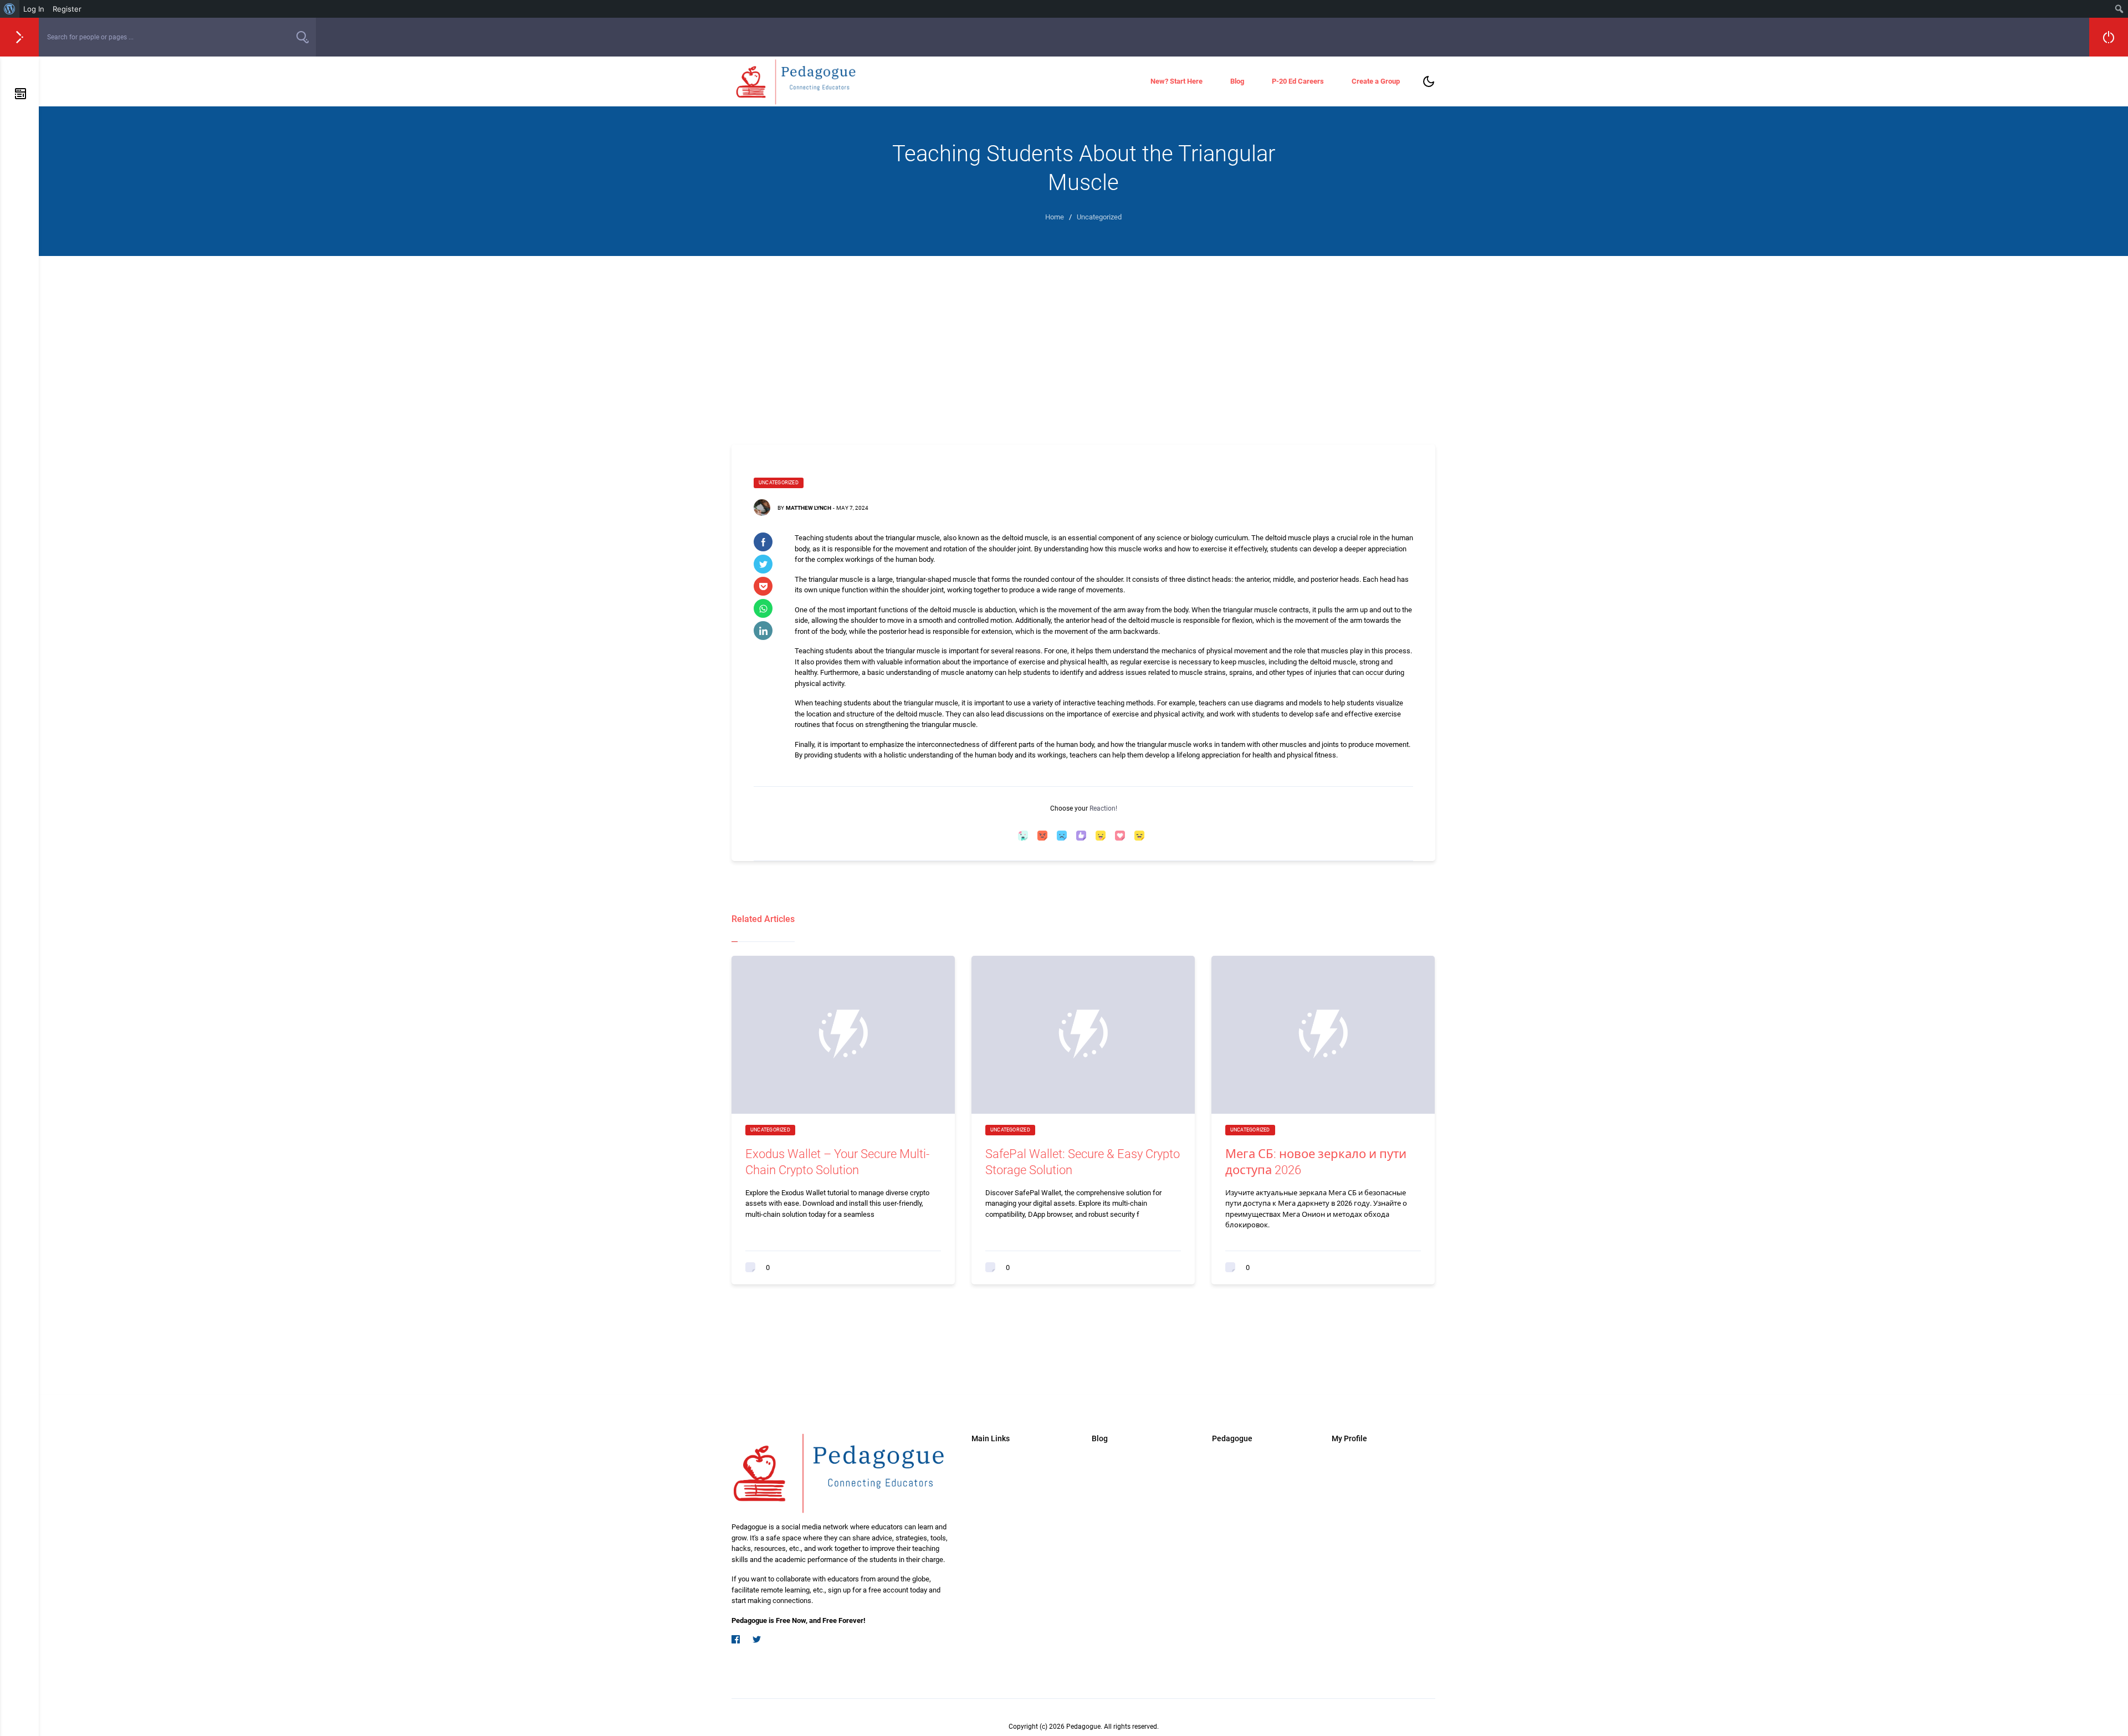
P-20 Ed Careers (1298, 81)
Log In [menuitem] (34, 9)
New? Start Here (1176, 81)
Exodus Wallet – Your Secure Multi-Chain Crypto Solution (837, 1162)
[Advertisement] (1083, 339)
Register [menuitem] (67, 9)
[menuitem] (10, 9)
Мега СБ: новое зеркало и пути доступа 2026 (1316, 1162)
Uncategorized (779, 483)
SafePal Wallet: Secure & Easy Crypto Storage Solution (1083, 1162)
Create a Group (1376, 81)
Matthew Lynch (809, 508)
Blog (1237, 81)
